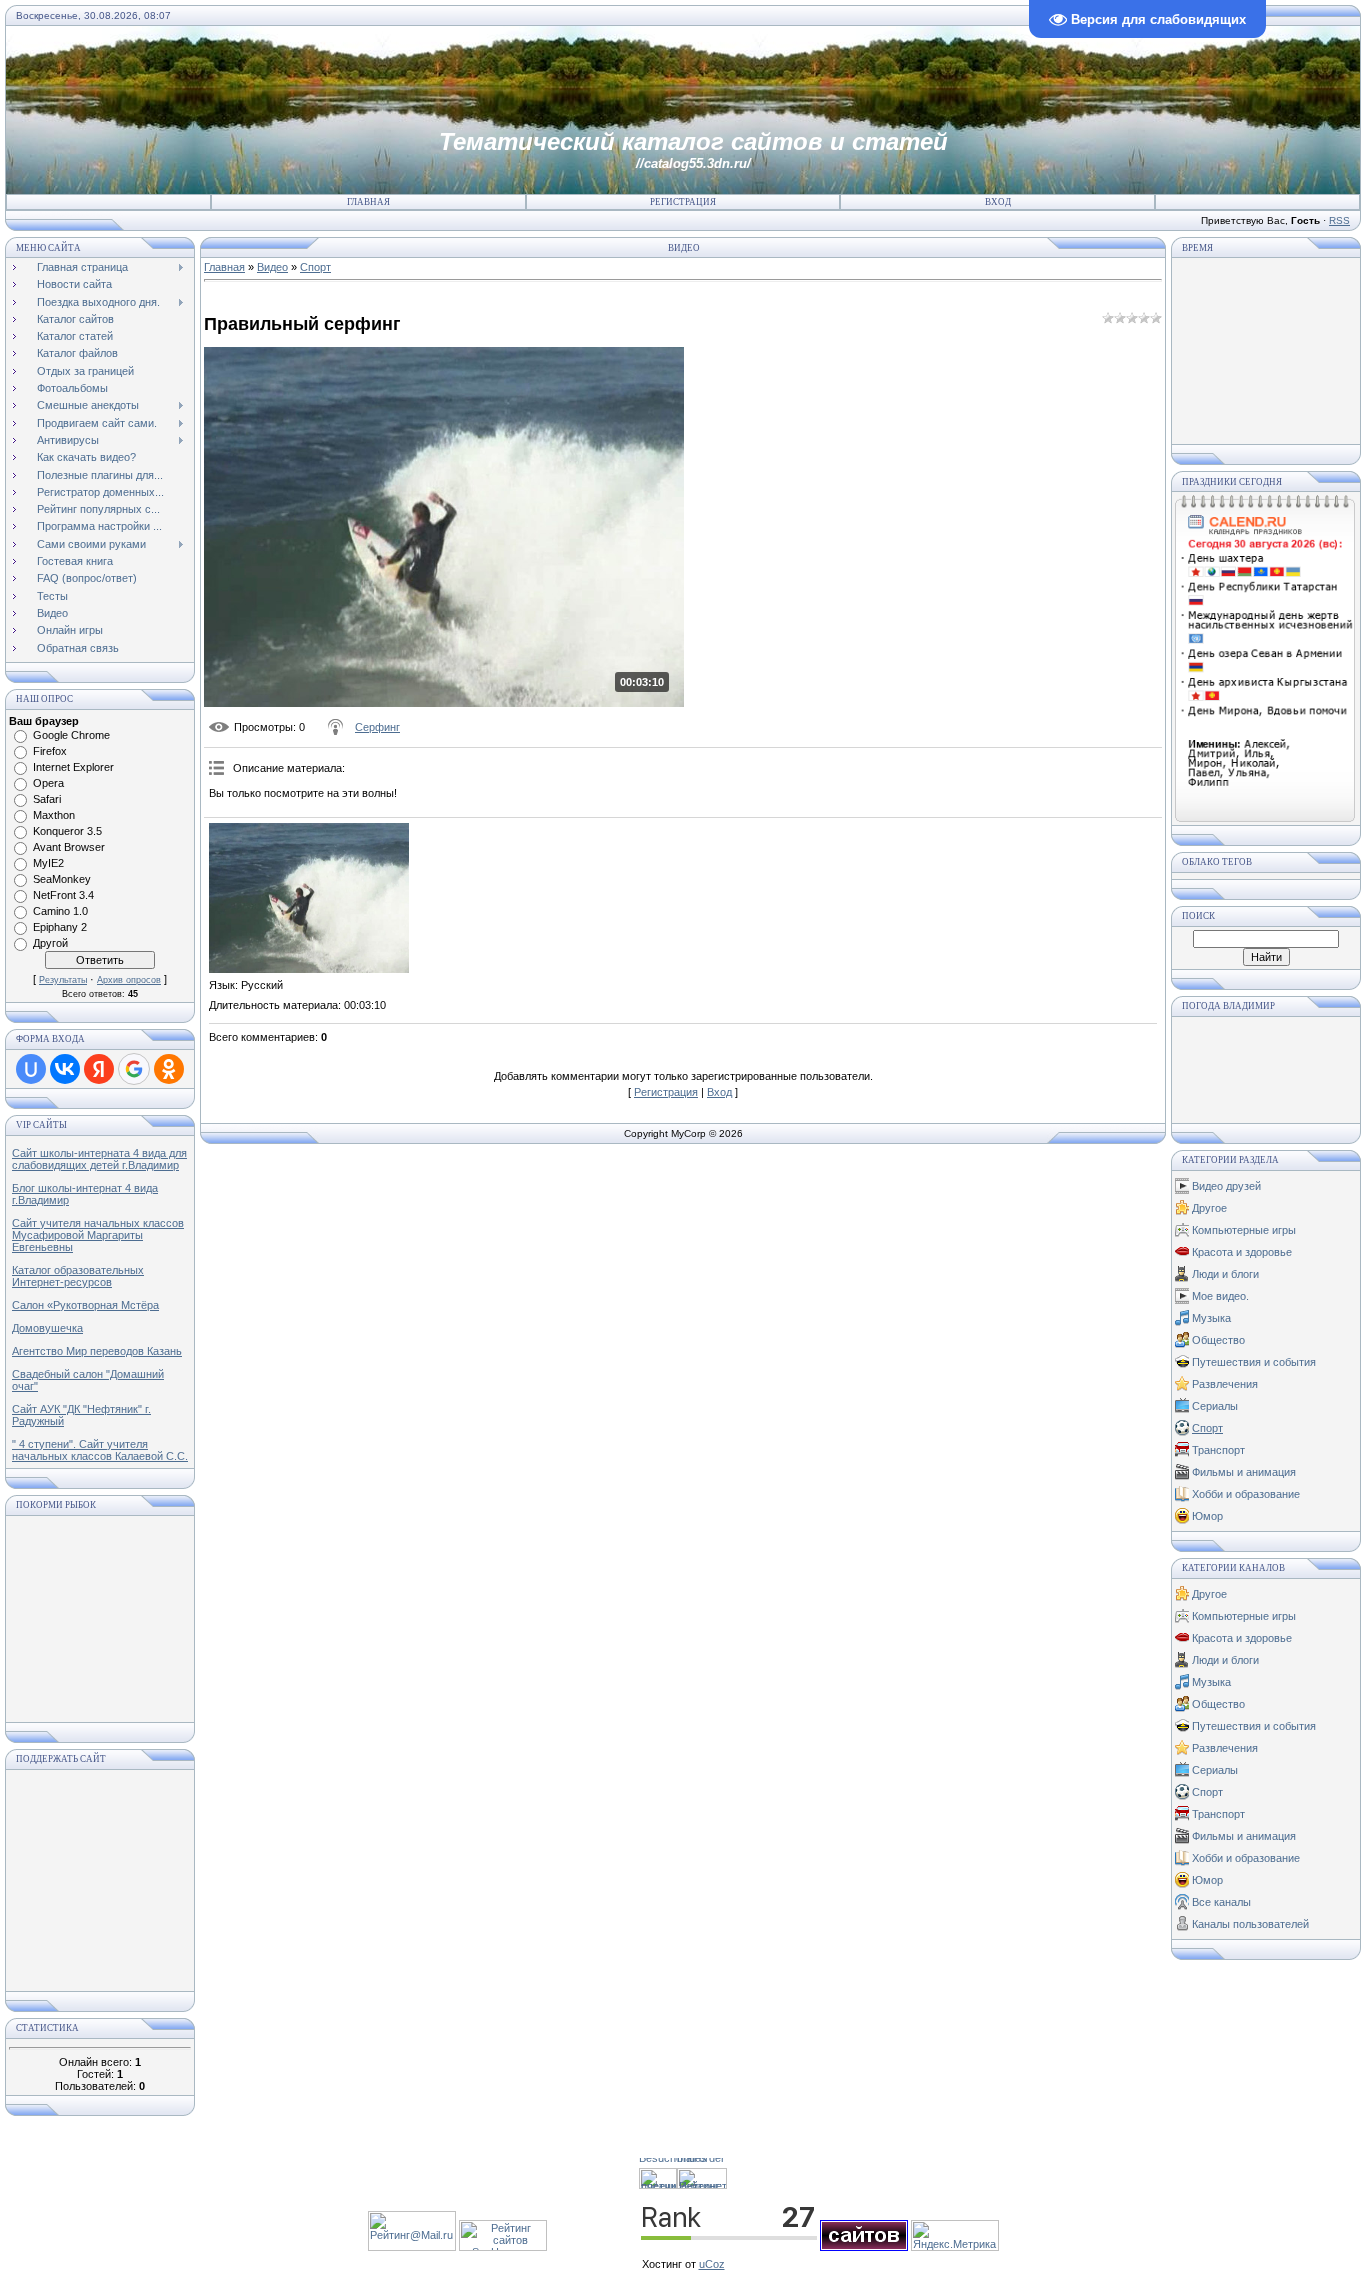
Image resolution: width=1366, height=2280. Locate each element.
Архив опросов (129, 980)
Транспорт (1218, 1450)
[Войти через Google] (134, 1069)
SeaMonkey (62, 879)
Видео (272, 267)
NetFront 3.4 (63, 895)
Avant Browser (69, 847)
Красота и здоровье (1242, 1252)
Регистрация (683, 202)
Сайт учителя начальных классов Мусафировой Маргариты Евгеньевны (98, 1235)
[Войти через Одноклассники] (169, 1069)
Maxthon (54, 815)
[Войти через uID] (31, 1069)
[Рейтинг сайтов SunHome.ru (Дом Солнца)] (503, 2247)
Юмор (1207, 1516)
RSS (1339, 220)
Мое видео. (1220, 1296)
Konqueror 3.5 (67, 831)
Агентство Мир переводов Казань (97, 1351)
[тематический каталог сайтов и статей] (864, 2247)
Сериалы (1215, 1406)
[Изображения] (309, 898)
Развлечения (1225, 1384)
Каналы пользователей (1250, 1924)
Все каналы (1221, 1902)
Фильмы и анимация (1244, 1472)
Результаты (63, 980)
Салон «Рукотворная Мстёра (85, 1305)
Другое (1209, 1208)
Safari (47, 799)
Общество (1218, 1340)
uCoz (712, 2264)
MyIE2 (48, 863)
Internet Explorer (73, 767)
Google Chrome (71, 735)
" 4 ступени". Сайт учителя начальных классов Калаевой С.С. (100, 1450)
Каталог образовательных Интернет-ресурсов (78, 1276)
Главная (368, 202)
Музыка (1211, 1318)
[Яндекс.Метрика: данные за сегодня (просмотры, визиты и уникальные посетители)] (955, 2235)
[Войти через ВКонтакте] (65, 1069)
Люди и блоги (1225, 1274)
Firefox (50, 751)
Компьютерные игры (1244, 1230)
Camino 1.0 (60, 911)
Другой (50, 943)
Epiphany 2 (60, 927)
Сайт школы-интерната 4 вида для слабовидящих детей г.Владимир (99, 1159)
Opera (48, 783)
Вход (998, 202)
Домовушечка (47, 1328)
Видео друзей (1226, 1186)
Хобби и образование (1246, 1494)
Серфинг (377, 727)
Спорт (315, 267)
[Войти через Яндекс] (99, 1069)
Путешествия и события (1254, 1362)
